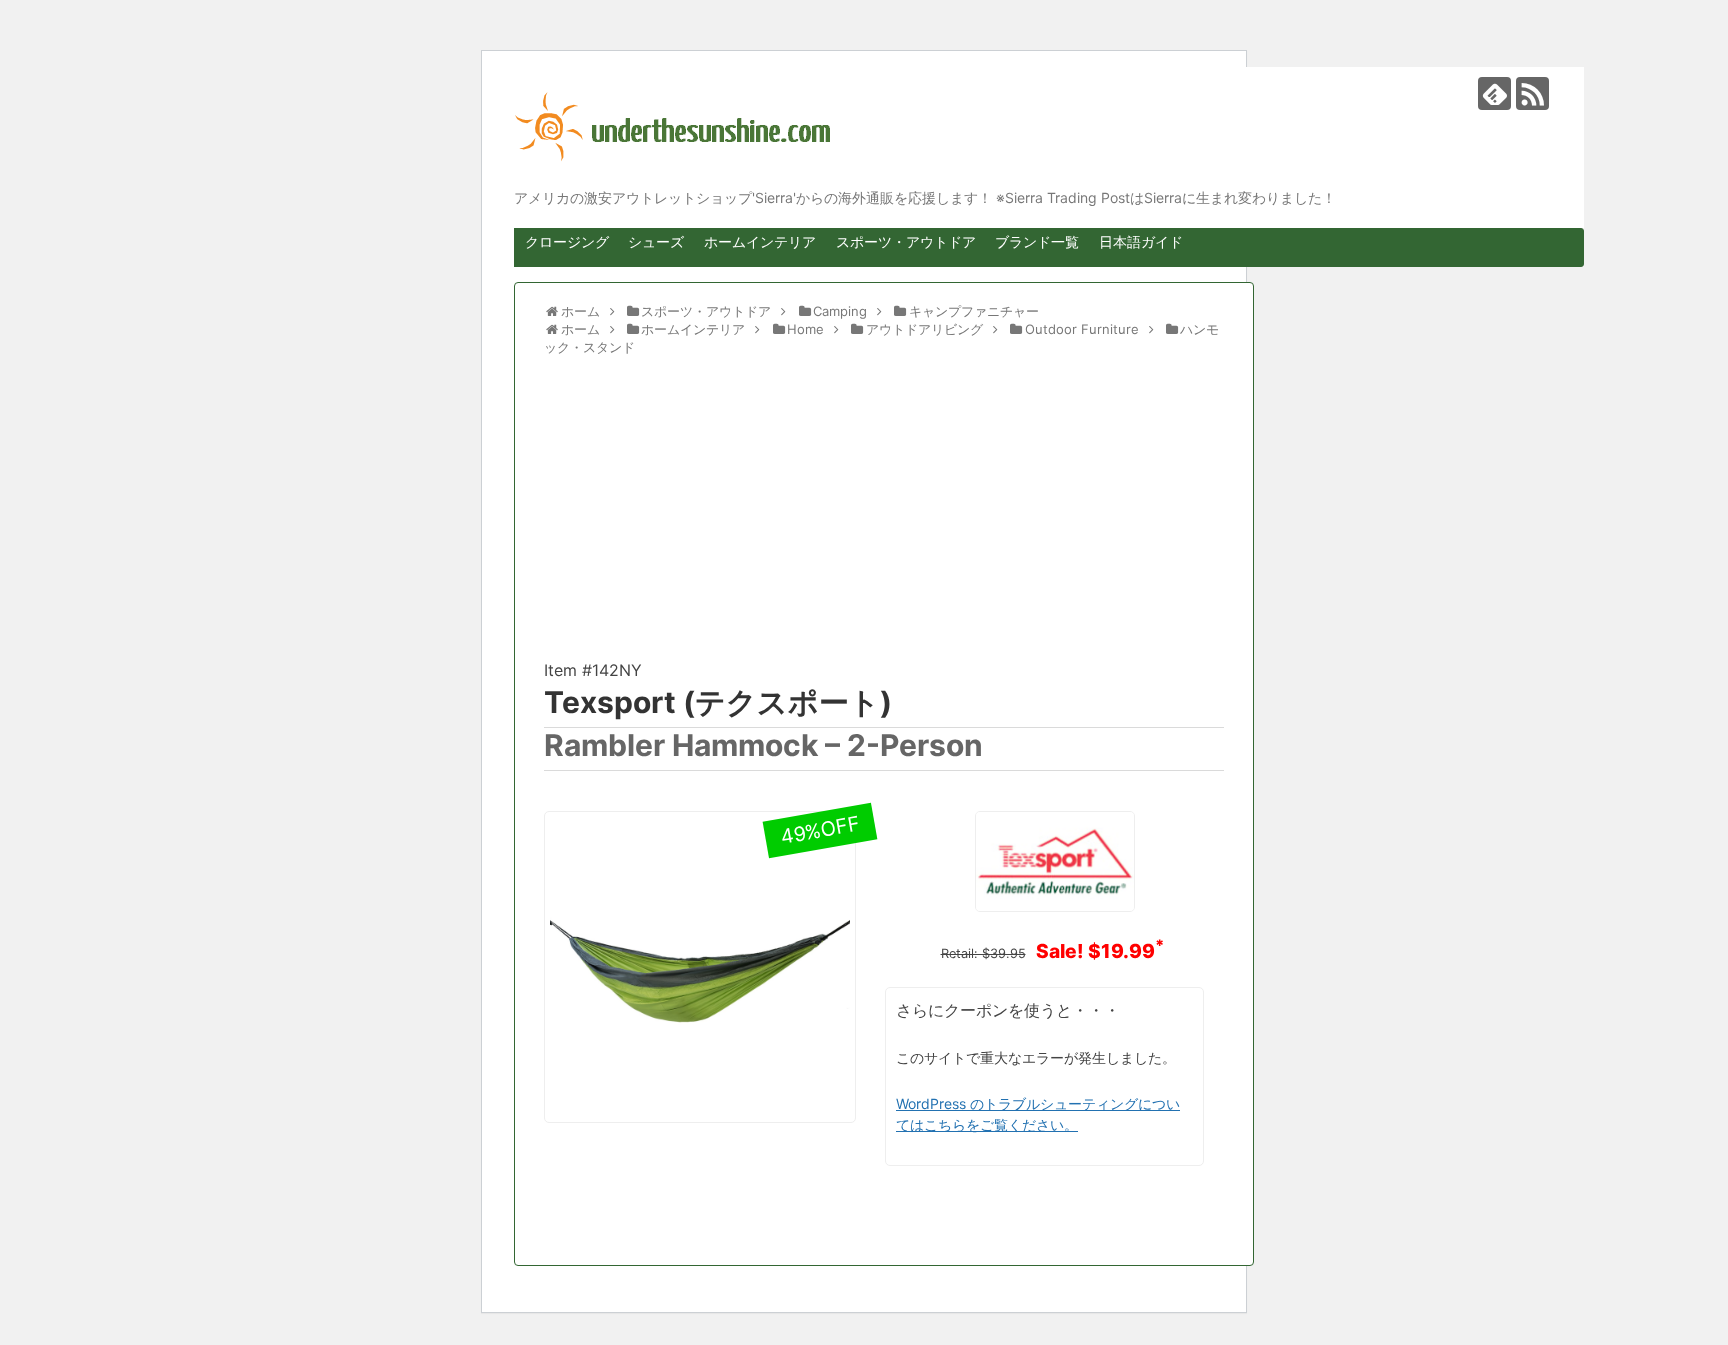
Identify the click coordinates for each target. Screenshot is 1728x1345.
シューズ (656, 241)
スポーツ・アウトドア (906, 241)
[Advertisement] (884, 517)
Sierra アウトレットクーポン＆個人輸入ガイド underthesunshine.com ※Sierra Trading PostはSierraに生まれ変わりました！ (1034, 127)
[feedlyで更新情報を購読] (1494, 93)
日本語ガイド (1141, 241)
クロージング (567, 241)
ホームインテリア (760, 241)
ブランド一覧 (1037, 241)
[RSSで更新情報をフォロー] (1532, 93)
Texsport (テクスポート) (718, 702)
